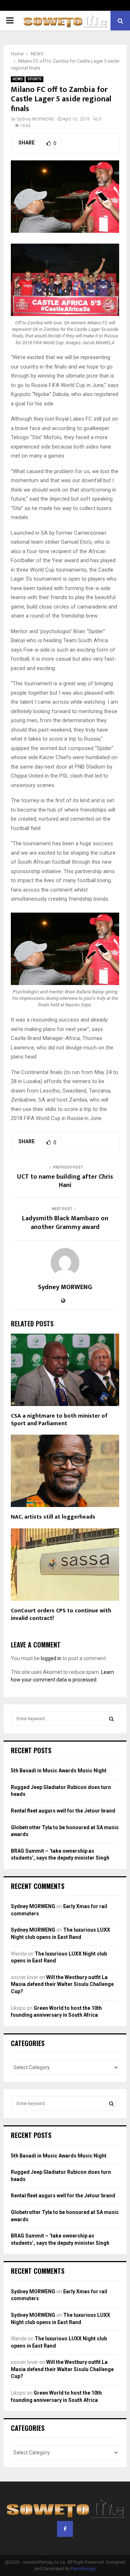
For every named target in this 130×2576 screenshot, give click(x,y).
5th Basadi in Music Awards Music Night (59, 1771)
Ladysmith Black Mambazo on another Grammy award (65, 1223)
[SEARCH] (111, 1719)
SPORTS (34, 79)
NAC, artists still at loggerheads (53, 1517)
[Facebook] (65, 2529)
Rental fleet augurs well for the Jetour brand (63, 1811)
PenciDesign (83, 2569)
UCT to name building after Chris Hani (65, 1181)
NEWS (18, 79)
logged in (51, 1658)
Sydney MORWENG (35, 119)
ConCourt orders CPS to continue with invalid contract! (61, 1615)
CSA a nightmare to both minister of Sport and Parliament (59, 1420)
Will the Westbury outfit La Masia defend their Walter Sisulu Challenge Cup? (62, 1984)
